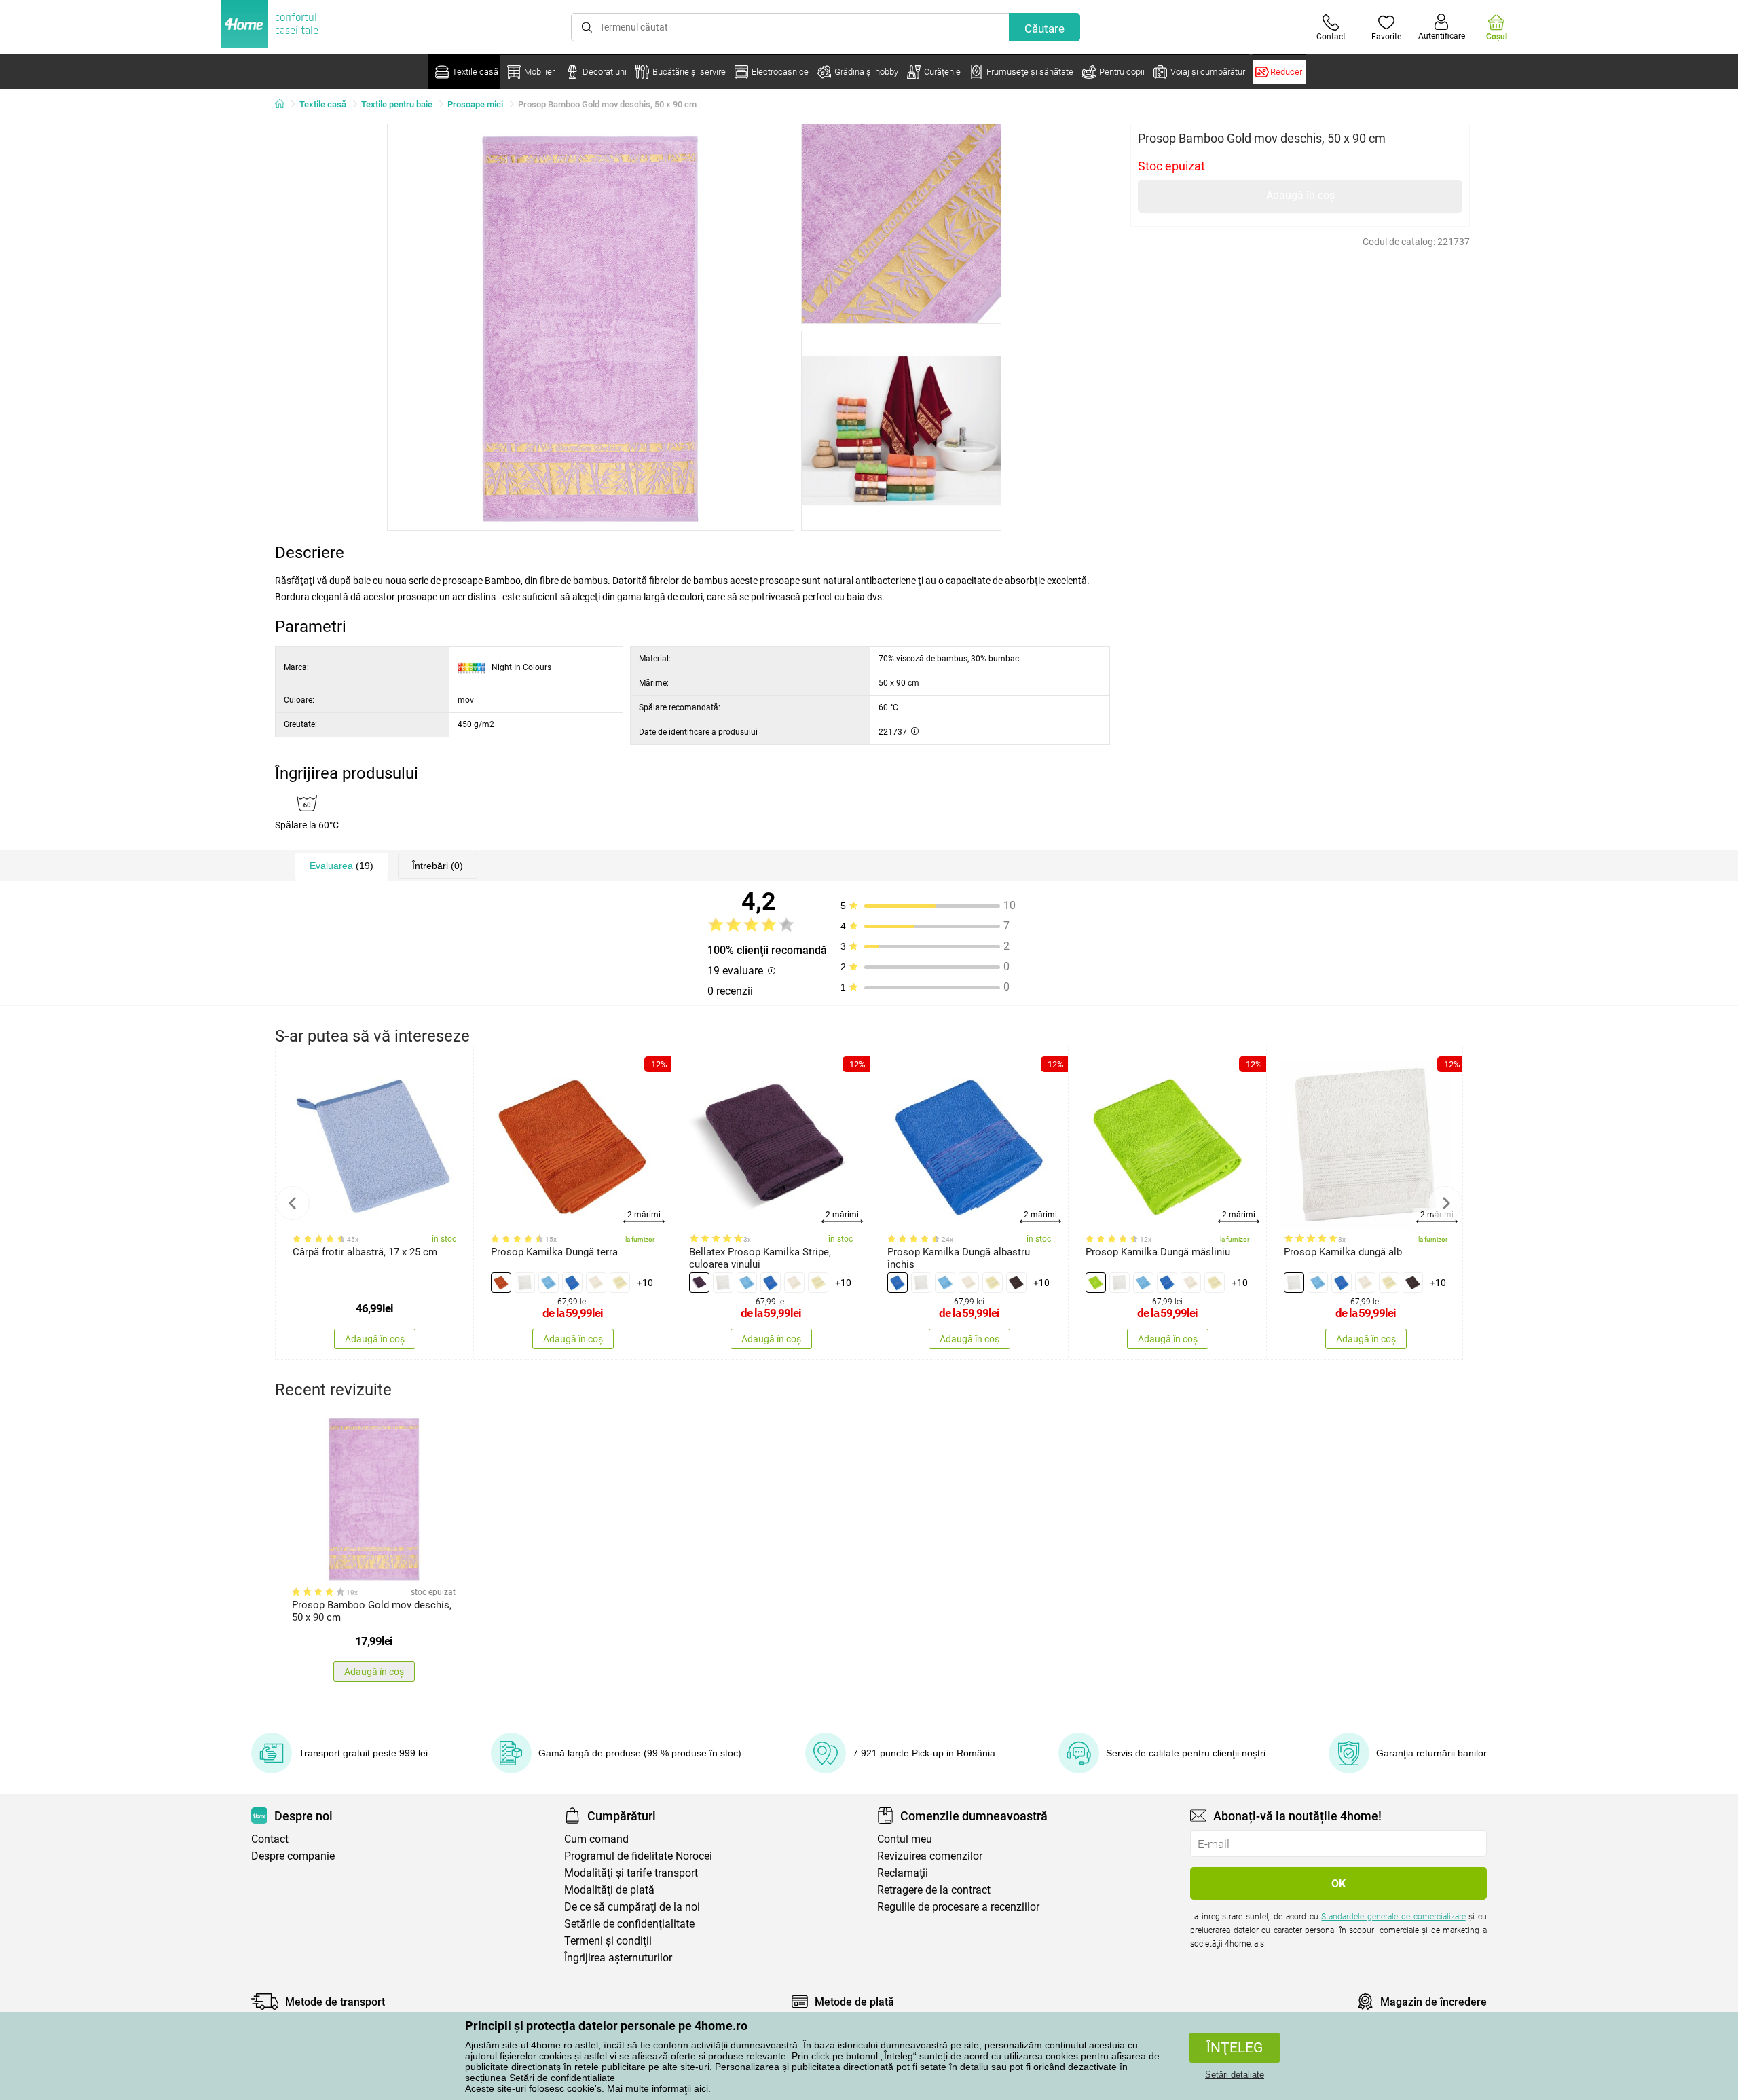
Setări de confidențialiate (562, 2078)
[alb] (525, 1283)
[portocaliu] (501, 1283)
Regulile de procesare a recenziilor (958, 1907)
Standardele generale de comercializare (1393, 1917)
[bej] (596, 1283)
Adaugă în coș (1300, 195)
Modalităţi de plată (609, 1890)
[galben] (620, 1283)
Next (1445, 1203)
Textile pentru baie (397, 104)
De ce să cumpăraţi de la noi (632, 1907)
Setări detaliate (1235, 2075)
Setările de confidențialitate (629, 1924)
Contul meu (905, 1839)
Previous (293, 1203)
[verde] (1096, 1283)
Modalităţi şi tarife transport (631, 1873)
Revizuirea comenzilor (930, 1856)
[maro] (1016, 1283)
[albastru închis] (572, 1283)
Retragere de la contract (934, 1890)
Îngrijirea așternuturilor (618, 1958)
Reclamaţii (903, 1873)
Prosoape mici (475, 104)
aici (701, 2088)
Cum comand (596, 1839)
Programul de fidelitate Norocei (638, 1856)
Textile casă (323, 104)
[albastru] (549, 1283)
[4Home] (284, 105)
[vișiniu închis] (699, 1283)
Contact (270, 1839)
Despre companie (293, 1856)
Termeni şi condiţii (608, 1941)
